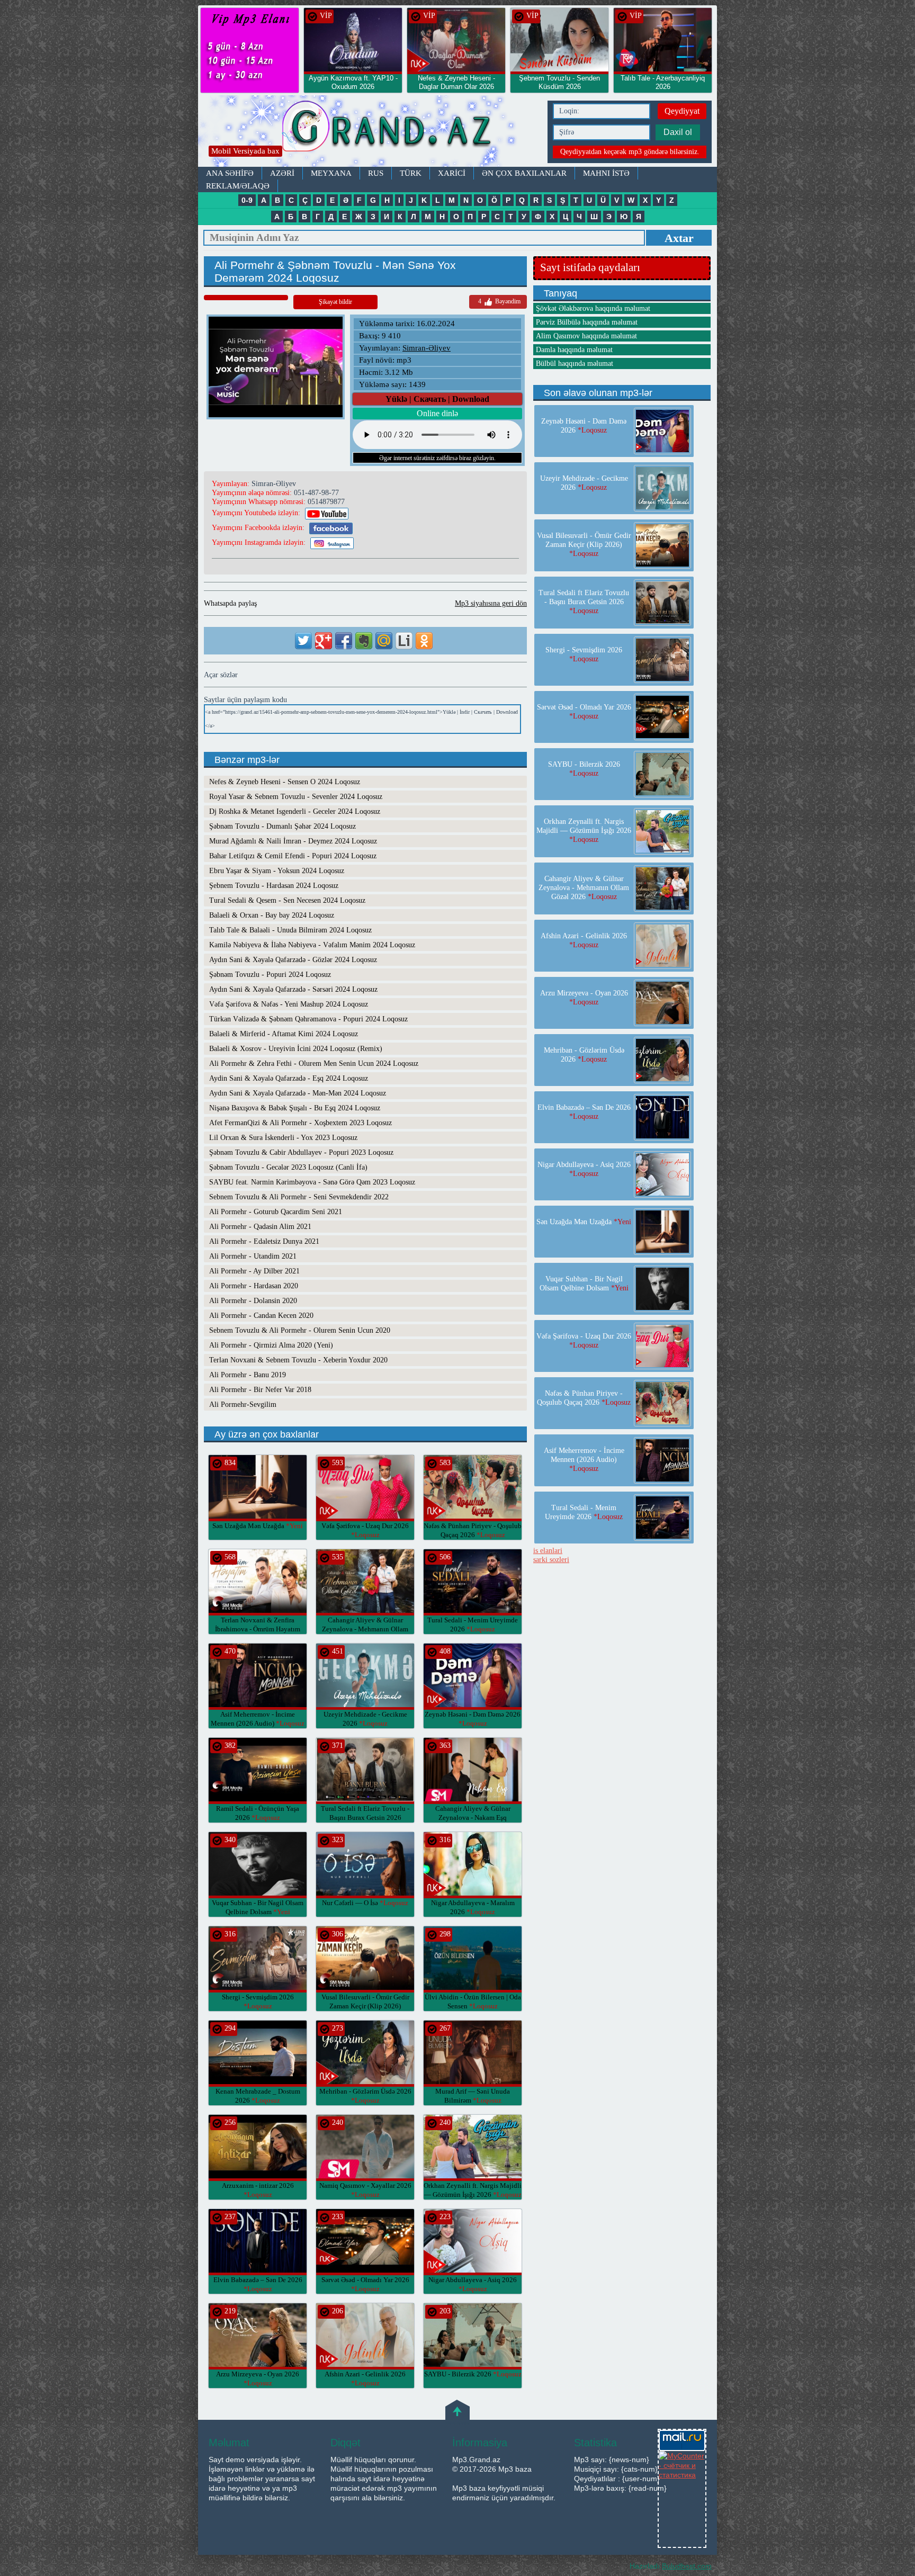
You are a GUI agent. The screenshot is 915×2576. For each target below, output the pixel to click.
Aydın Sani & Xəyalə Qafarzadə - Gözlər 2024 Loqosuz (293, 960)
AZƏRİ (282, 173)
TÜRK (411, 173)
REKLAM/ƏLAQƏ (238, 186)
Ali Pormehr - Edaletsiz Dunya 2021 (264, 1241)
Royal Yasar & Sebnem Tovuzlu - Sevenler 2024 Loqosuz (296, 797)
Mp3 (370, 131)
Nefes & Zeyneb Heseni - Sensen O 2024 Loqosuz (285, 782)
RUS (376, 173)
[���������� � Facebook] (344, 641)
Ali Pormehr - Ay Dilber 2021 (254, 1271)
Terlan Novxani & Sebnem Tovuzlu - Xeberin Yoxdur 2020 (298, 1360)
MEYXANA (331, 173)
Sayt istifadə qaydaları (590, 267)
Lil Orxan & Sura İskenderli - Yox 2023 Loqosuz (283, 1138)
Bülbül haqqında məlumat (575, 363)
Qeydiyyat (682, 111)
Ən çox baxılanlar (524, 173)
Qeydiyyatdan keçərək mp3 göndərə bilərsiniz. (630, 152)
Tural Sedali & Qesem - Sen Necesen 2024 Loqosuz (287, 900)
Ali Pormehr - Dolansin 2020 (253, 1301)
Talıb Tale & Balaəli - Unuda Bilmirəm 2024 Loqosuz (290, 930)
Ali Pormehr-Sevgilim (243, 1404)
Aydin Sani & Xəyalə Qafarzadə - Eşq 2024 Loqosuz (289, 1078)
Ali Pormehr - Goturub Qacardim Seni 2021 (276, 1212)
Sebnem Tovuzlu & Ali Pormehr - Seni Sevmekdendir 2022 (299, 1197)
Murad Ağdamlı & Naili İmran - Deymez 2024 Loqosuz (293, 841)
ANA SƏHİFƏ (230, 173)
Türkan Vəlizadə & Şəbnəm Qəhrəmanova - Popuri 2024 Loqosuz (308, 1019)
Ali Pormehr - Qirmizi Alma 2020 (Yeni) (271, 1345)
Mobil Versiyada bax (245, 151)
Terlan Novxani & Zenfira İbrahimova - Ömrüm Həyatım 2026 (258, 1629)
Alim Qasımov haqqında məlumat (586, 336)
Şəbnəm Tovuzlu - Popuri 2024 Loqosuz (270, 975)
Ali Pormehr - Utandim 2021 (253, 1256)
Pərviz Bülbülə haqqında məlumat (587, 322)
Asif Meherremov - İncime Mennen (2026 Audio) (584, 1460)
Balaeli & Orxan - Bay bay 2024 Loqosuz (272, 915)
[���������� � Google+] (324, 641)
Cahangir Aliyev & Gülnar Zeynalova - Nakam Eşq (473, 1817)
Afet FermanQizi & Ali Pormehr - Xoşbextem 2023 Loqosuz (300, 1123)
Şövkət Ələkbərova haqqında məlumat (593, 308)
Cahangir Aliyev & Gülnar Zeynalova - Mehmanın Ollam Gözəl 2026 (365, 1629)
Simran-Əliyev (427, 348)
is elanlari (548, 1551)
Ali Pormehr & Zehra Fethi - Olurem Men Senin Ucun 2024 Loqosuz (314, 1063)
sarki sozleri (551, 1560)
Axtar (679, 238)
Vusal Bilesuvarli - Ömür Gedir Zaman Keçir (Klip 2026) (365, 2006)
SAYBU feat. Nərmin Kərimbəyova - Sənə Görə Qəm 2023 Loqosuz (312, 1182)
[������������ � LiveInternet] (404, 641)
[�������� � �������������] (424, 641)
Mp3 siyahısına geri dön (491, 603)
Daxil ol (678, 132)
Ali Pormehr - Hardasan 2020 (254, 1286)
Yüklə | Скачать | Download (437, 399)
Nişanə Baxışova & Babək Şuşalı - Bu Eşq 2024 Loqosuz (295, 1108)
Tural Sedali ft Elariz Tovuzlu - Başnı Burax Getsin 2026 (365, 1817)
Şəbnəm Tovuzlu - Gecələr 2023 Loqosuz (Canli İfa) (288, 1167)
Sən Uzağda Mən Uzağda (258, 1526)
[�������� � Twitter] (303, 641)
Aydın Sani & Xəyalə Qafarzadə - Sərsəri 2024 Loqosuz (293, 989)
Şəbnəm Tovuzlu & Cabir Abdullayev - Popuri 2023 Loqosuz (301, 1152)
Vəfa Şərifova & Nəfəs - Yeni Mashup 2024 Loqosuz (289, 1004)
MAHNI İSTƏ (606, 173)
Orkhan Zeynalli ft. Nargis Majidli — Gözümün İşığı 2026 (584, 831)
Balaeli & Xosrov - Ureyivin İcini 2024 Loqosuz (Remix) (296, 1049)
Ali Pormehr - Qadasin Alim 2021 (260, 1227)
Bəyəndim (499, 301)
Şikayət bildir (335, 302)
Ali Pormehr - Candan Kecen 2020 (261, 1316)
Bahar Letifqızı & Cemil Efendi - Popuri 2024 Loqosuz (293, 856)
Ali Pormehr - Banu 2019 (248, 1375)
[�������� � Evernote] (364, 641)
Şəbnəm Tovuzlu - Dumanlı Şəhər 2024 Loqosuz (282, 826)
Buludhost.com (687, 2566)
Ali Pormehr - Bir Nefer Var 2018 (260, 1390)
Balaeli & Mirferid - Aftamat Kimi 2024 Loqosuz (284, 1034)
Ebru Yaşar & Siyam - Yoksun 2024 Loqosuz (277, 871)
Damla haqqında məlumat (574, 350)
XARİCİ (452, 173)
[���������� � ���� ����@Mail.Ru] (384, 641)
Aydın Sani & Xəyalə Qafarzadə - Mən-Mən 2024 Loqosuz (298, 1093)
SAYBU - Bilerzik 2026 (473, 2374)
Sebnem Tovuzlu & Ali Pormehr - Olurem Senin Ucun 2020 (300, 1330)
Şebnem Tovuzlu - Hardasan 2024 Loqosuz (274, 886)
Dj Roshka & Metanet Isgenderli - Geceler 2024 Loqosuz (295, 811)
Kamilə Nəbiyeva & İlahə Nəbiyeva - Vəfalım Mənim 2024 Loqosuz (312, 945)
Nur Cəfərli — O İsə (365, 1903)
